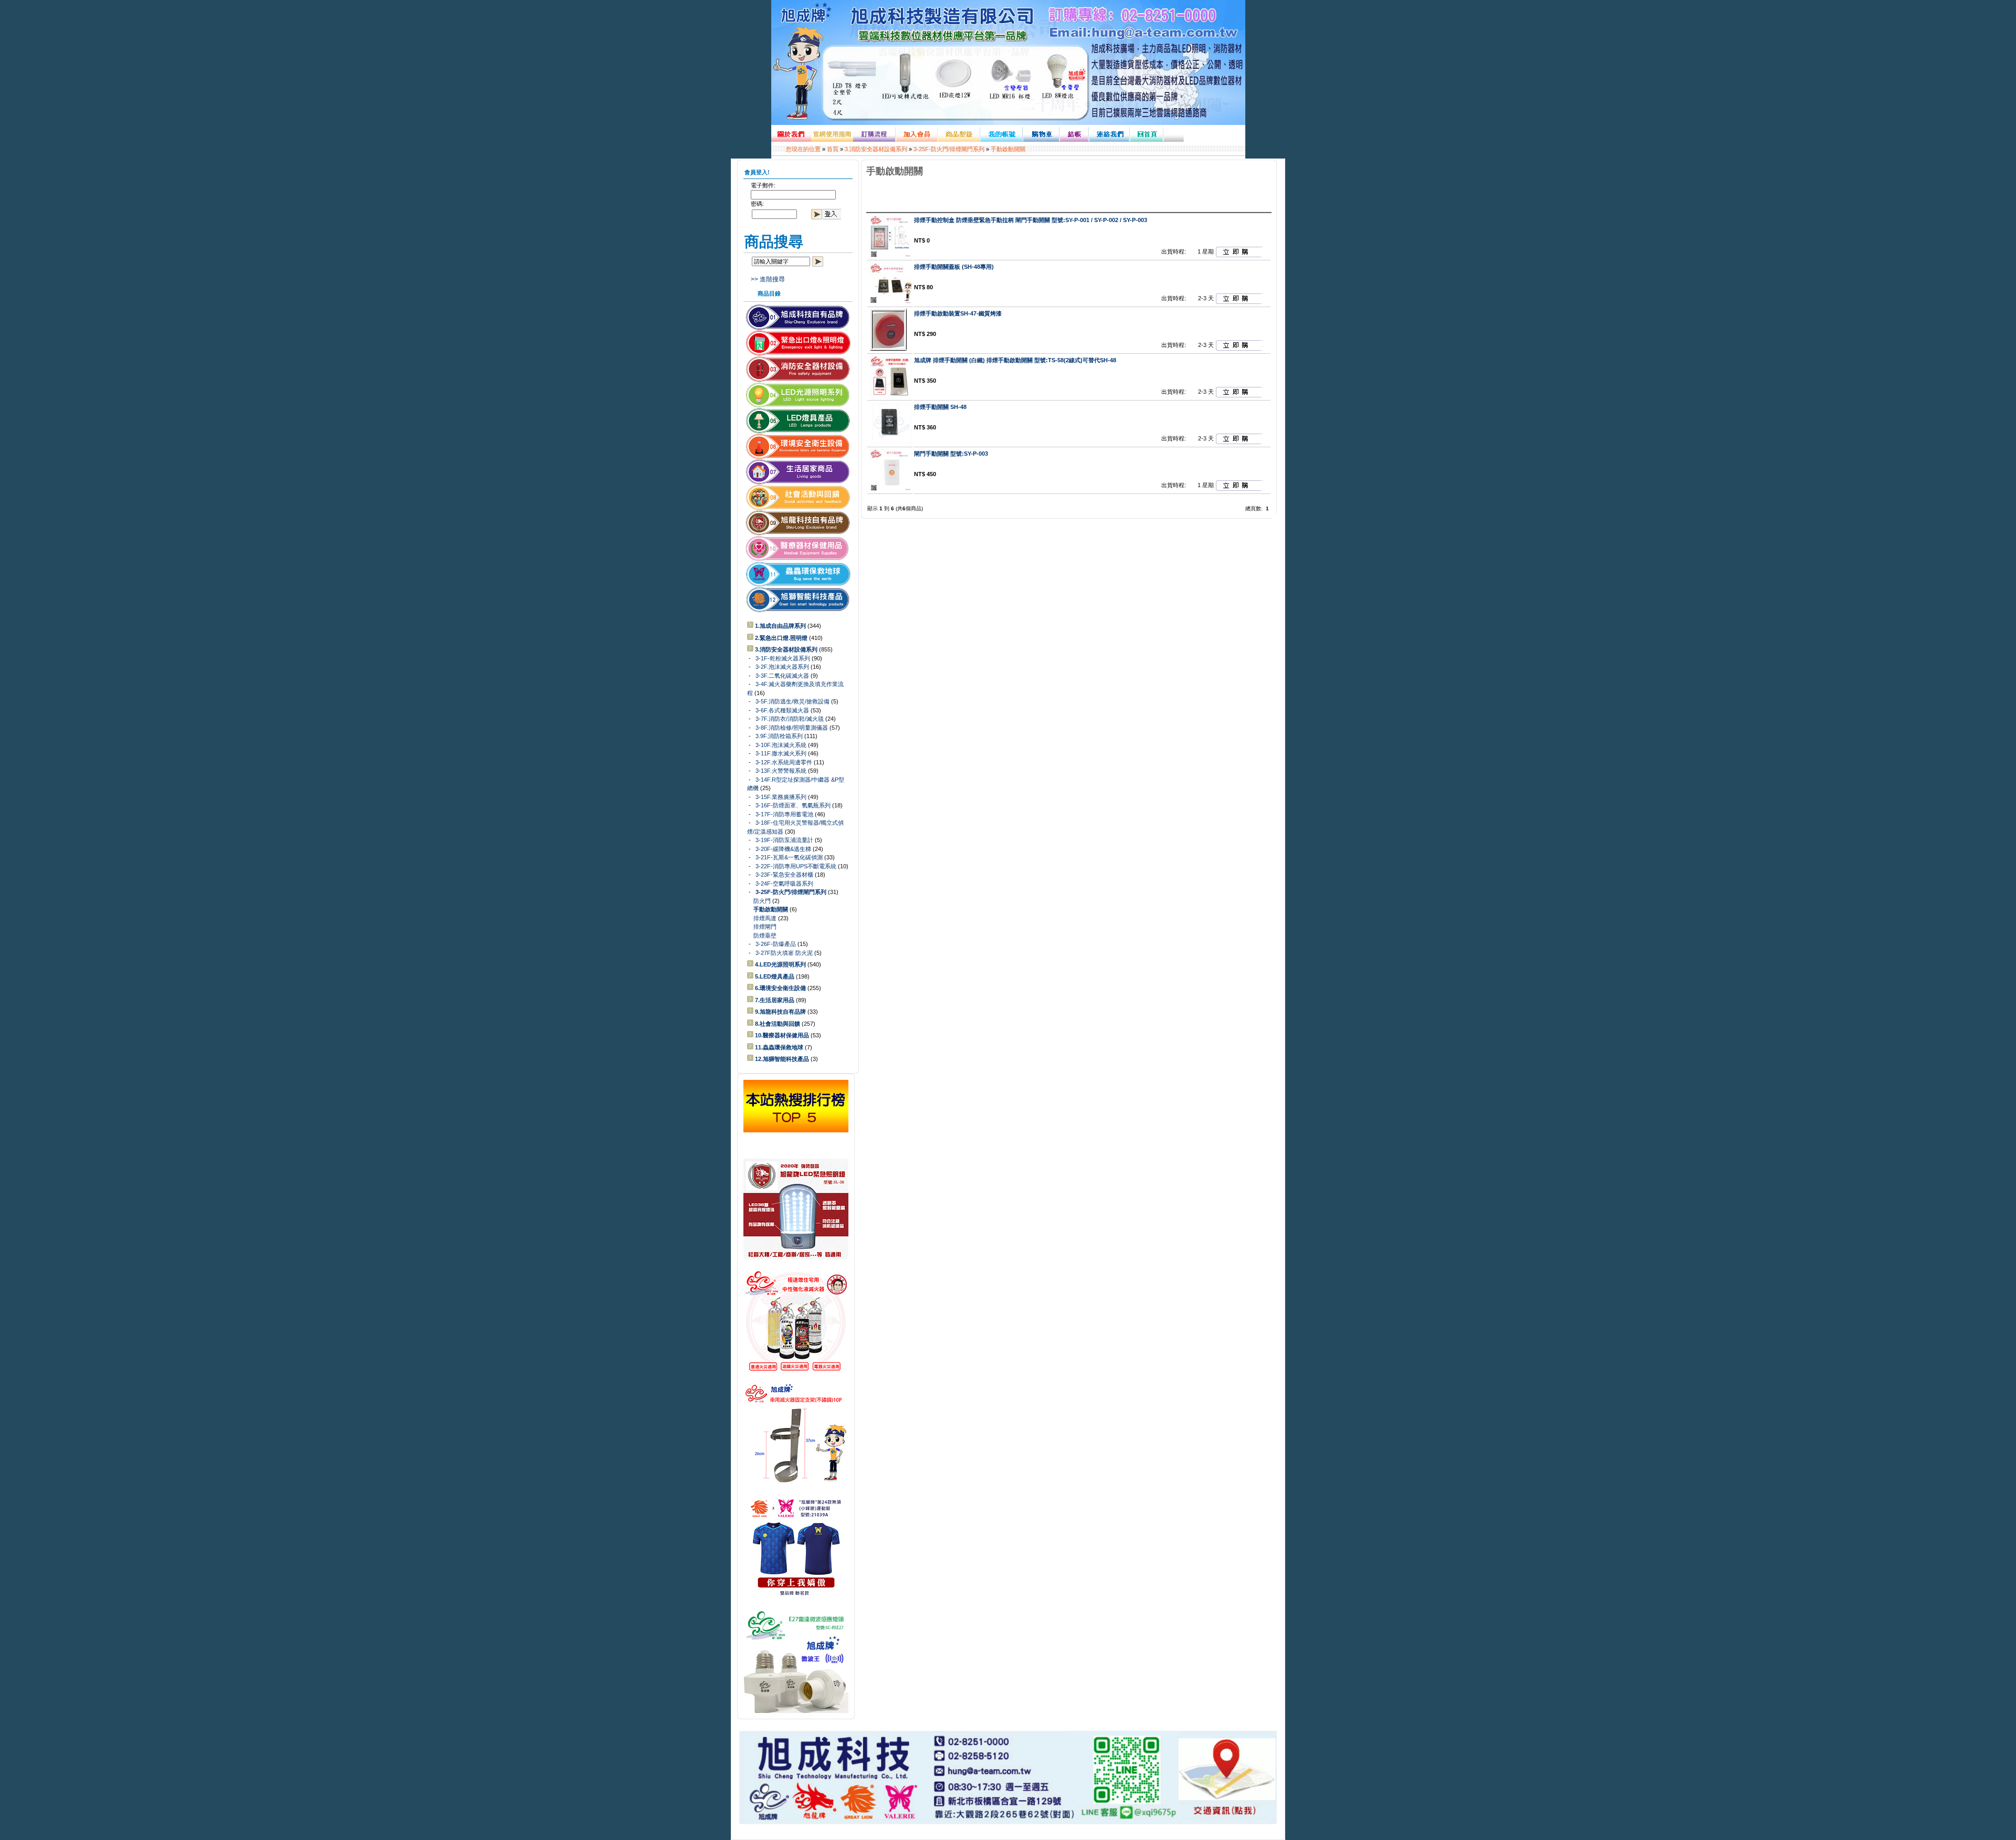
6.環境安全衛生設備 (780, 988)
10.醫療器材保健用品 (782, 1035)
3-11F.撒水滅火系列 (781, 753)
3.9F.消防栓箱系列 (779, 736)
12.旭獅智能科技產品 (782, 1059)
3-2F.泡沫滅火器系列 (782, 667)
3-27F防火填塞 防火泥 (784, 953)
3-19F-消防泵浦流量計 (784, 840)
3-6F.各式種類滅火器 (782, 710)
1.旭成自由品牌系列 (780, 626)
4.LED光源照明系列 (780, 964)
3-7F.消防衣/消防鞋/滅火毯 (790, 719)
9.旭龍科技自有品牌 (780, 1012)
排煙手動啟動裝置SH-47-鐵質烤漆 (958, 313)
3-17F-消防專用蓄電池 (784, 814)
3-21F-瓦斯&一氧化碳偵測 (789, 857)
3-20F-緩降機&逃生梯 (783, 849)
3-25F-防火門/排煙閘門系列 (949, 149)
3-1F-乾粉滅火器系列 (783, 658)
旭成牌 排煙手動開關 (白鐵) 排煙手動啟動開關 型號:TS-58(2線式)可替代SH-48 (1015, 360)
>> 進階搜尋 (768, 279)
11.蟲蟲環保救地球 (779, 1047)
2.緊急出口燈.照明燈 (781, 638)
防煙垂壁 (765, 935)
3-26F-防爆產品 (776, 944)
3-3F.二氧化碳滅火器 (782, 676)
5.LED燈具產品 (775, 976)
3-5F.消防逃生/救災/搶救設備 (792, 701)
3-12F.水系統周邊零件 (784, 762)
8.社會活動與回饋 (778, 1024)
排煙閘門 (765, 927)
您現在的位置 (803, 149)
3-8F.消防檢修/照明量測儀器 (792, 728)
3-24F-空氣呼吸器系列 (784, 884)
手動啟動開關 (1008, 149)
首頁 (833, 149)
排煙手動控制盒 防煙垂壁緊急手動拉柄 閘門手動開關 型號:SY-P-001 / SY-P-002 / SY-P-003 (1031, 220)
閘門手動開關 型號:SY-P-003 (951, 454)
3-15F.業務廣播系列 (781, 797)
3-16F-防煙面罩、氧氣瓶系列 (793, 805)
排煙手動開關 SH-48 (940, 407)
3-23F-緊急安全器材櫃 (784, 875)
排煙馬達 (765, 918)
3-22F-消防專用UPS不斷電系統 (796, 866)
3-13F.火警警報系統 (781, 771)
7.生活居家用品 (775, 1000)
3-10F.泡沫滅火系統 (781, 745)
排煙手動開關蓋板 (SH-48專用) (954, 267)
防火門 (762, 901)
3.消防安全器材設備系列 (876, 149)
